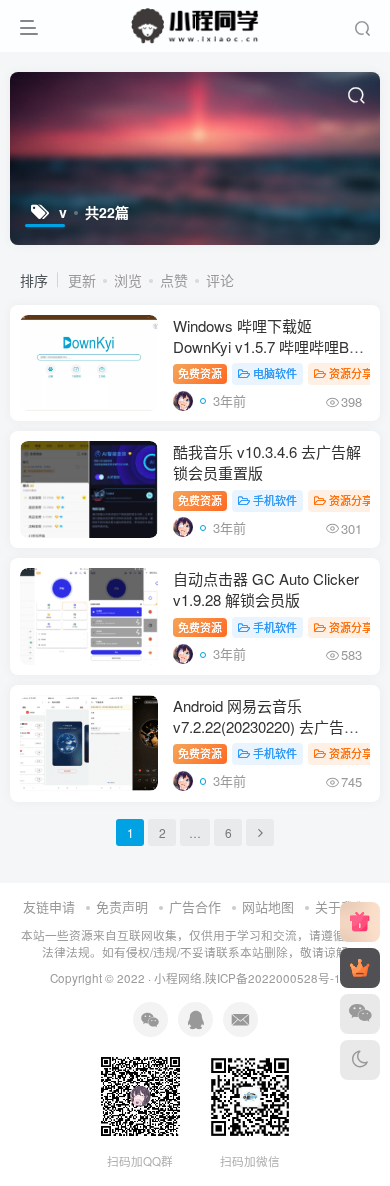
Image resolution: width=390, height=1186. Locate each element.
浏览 (128, 280)
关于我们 (341, 906)
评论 (220, 280)
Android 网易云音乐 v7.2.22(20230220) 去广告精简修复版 (266, 726)
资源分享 (351, 373)
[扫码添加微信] (360, 1014)
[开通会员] (360, 968)
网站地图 (268, 906)
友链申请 (49, 906)
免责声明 (122, 906)
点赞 (174, 280)
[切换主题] (360, 1060)
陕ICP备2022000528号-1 (273, 978)
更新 (82, 280)
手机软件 (275, 500)
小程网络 (178, 978)
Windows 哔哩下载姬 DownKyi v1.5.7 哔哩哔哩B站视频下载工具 (268, 346)
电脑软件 (275, 373)
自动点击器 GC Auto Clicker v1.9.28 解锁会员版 (266, 589)
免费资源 (200, 373)
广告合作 (195, 906)
